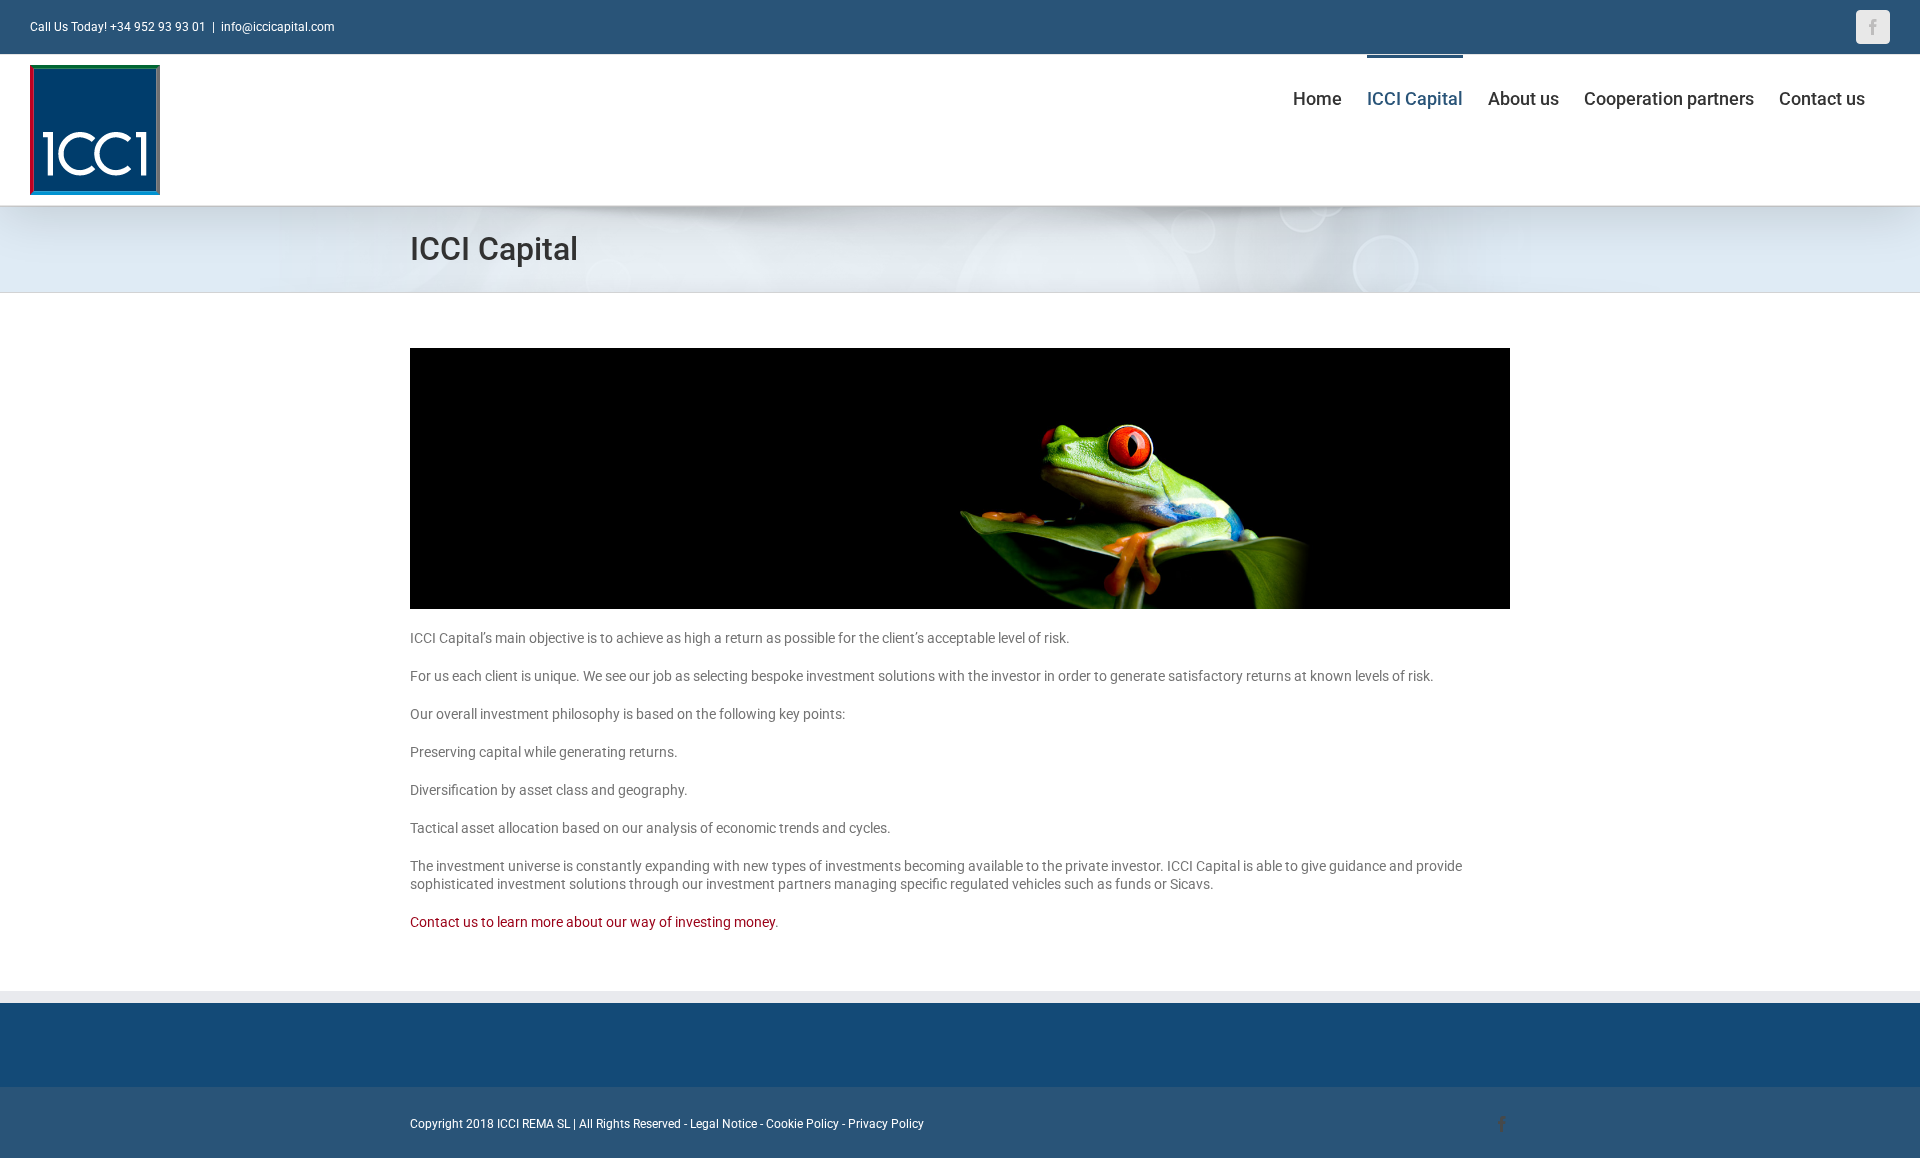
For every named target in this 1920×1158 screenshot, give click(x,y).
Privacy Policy (886, 1124)
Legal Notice (723, 1124)
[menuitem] (1317, 97)
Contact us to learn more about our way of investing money (592, 922)
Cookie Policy (802, 1124)
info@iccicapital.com (278, 27)
